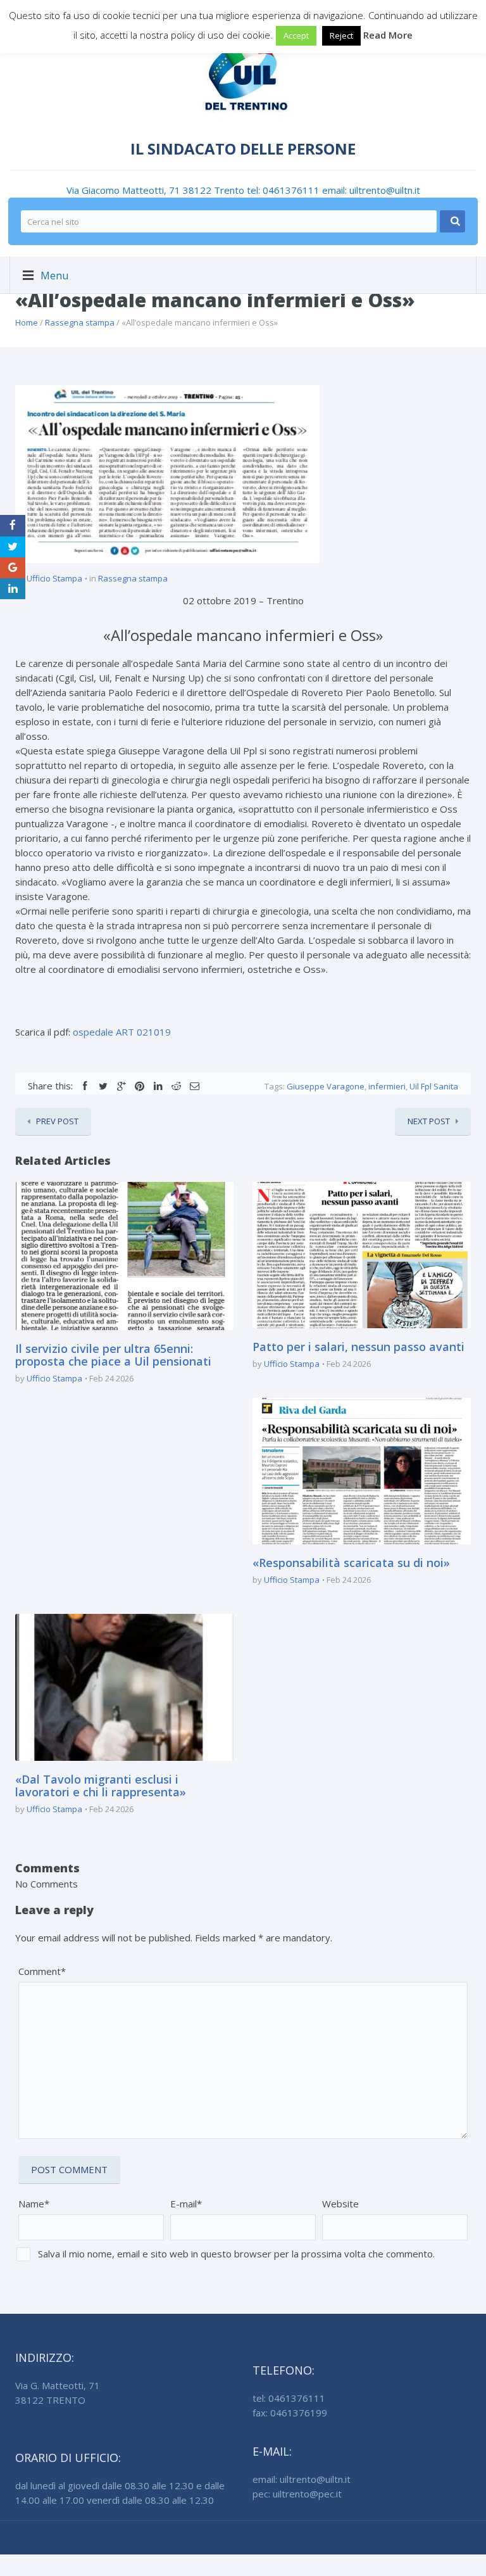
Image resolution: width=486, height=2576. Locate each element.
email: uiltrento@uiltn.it (371, 190)
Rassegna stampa (80, 322)
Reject (341, 35)
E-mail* (186, 2204)
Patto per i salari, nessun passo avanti (358, 1347)
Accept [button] (296, 35)
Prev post (57, 1121)
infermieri (387, 1086)
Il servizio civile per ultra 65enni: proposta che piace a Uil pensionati (113, 1355)
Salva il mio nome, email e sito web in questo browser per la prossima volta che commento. (236, 2254)
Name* (34, 2204)
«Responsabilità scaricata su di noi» (351, 1563)
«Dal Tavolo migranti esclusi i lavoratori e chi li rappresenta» (101, 1786)
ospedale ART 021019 (122, 1032)
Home (27, 322)
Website (340, 2204)
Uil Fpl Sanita (434, 1086)
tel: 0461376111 (284, 190)
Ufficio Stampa (54, 578)
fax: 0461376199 (290, 2413)
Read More (388, 35)
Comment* (42, 1971)
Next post (429, 1121)
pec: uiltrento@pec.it (297, 2494)
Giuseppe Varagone (326, 1086)
